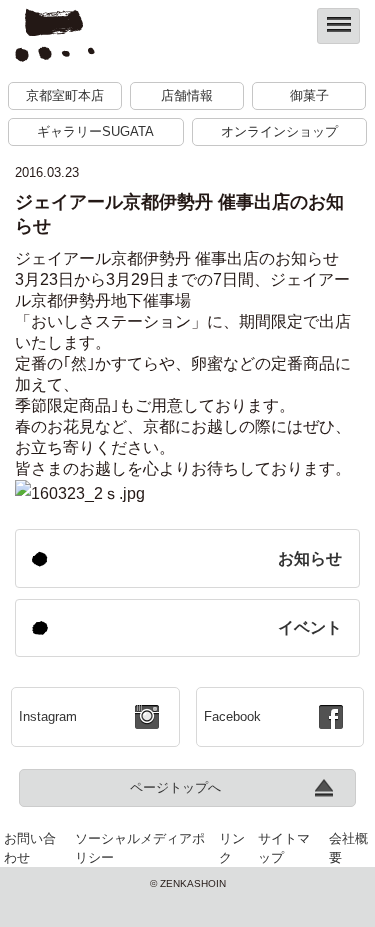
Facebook (232, 716)
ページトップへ (175, 787)
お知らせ (310, 558)
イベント (310, 627)
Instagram (48, 716)
